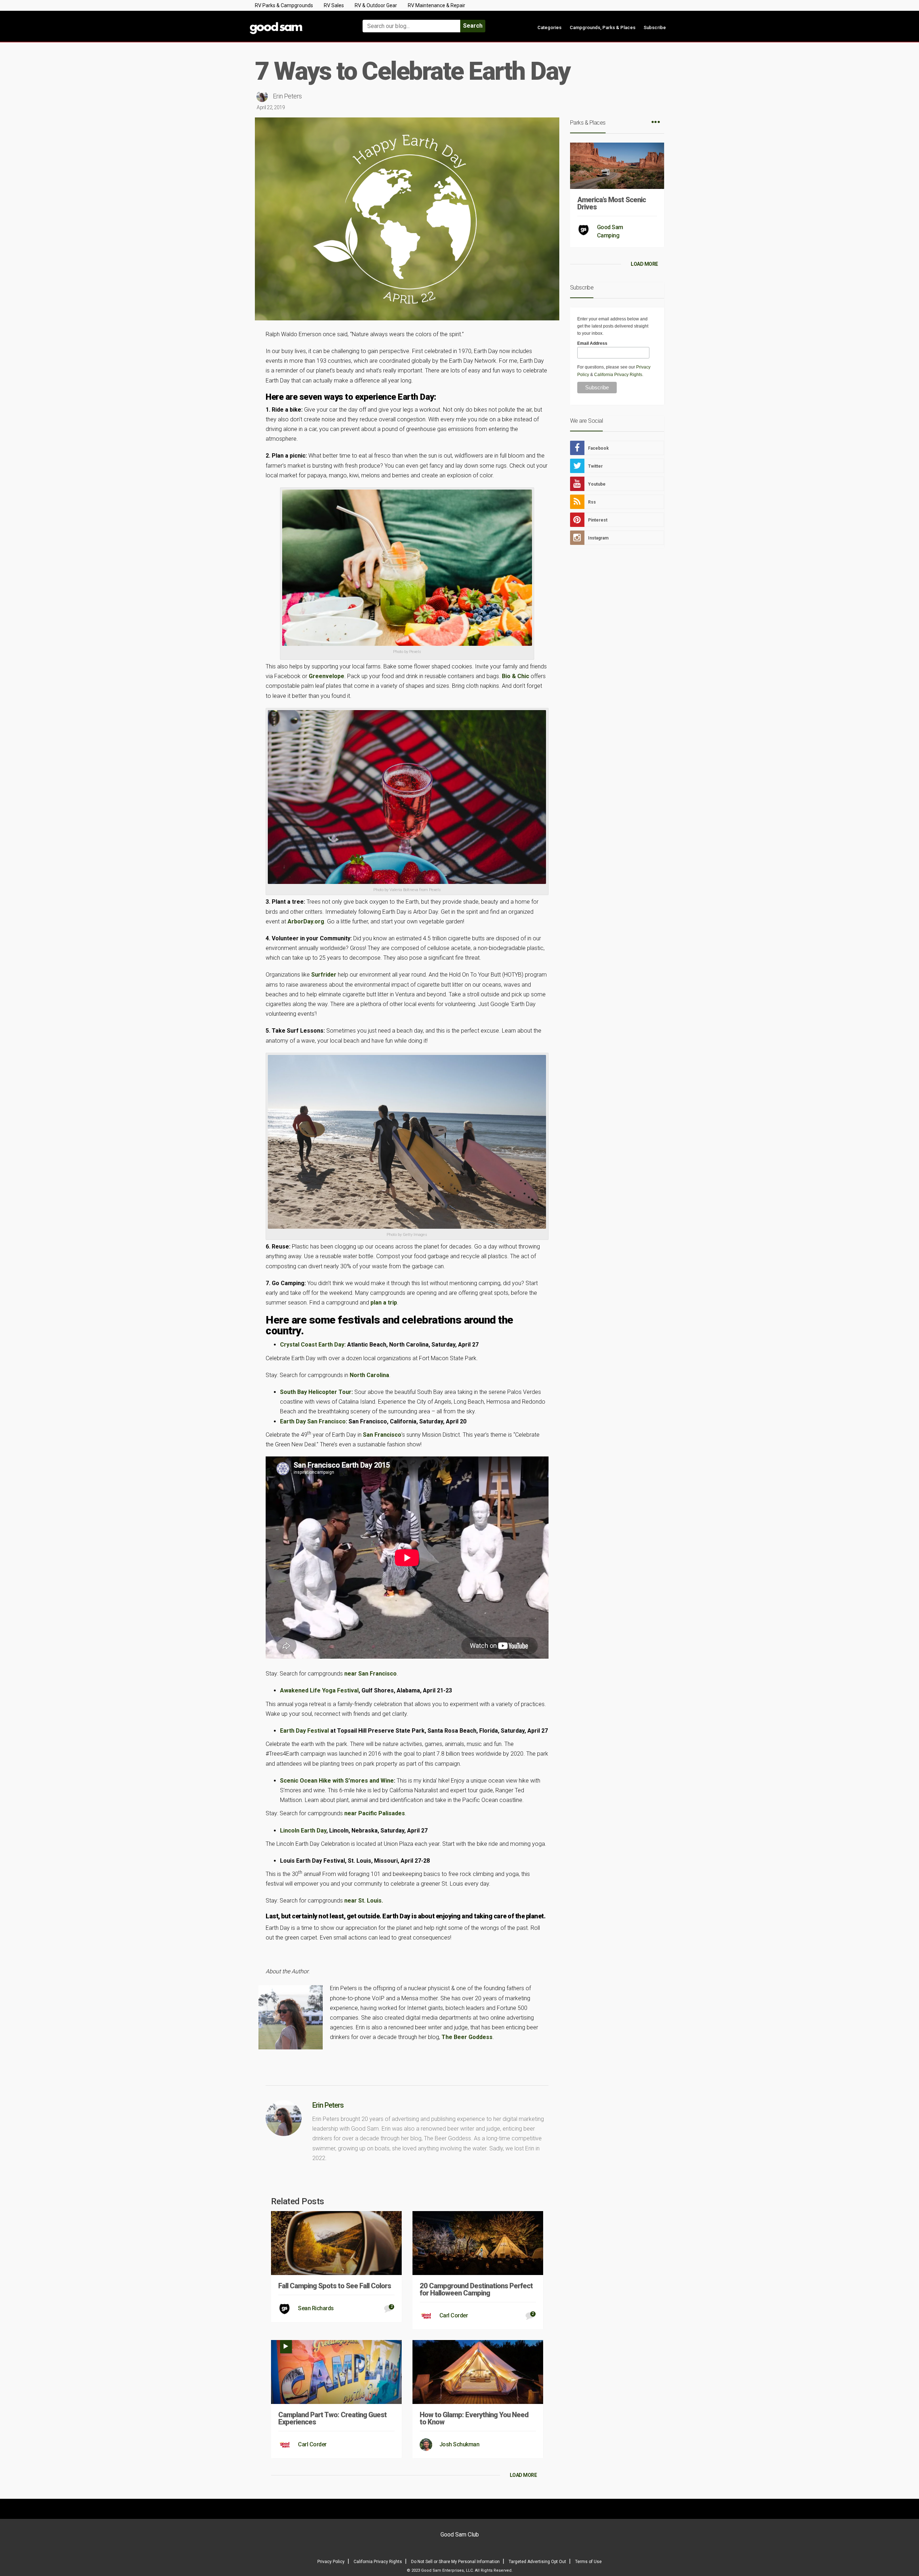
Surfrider (324, 975)
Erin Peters (287, 96)
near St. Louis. (364, 1901)
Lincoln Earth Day (303, 1831)
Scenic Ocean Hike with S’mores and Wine (337, 1781)
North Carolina (369, 1375)
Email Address (592, 343)
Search (473, 26)
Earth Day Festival (304, 1731)
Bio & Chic (516, 676)
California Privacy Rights (618, 375)
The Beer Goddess (467, 2037)
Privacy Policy (331, 2562)
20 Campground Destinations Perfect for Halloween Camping (476, 2289)
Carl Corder (454, 2315)
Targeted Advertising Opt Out (537, 2562)
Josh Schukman (459, 2444)
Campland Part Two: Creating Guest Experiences (332, 2418)
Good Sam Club (460, 2535)
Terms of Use (588, 2562)
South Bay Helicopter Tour (316, 1392)
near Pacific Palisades (375, 1813)
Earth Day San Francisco (313, 1421)
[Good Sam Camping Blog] (298, 23)
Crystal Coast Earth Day (312, 1345)
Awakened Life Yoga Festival (319, 1690)
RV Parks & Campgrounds (284, 5)
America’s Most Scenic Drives (612, 203)
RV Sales (334, 5)
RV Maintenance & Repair (437, 5)
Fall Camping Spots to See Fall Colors (335, 2286)
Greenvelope (326, 676)
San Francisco (382, 1435)
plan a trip (384, 1303)
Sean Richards (316, 2308)
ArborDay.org (306, 921)
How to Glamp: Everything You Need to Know (474, 2418)
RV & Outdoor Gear (376, 5)
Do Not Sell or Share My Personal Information (455, 2562)
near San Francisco (370, 1674)
